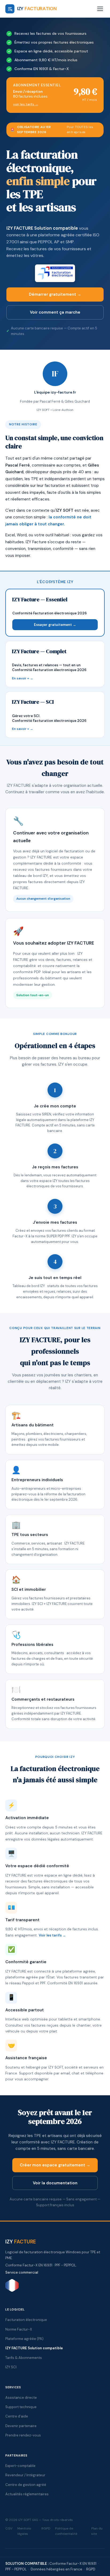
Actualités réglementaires (27, 2494)
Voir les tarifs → (52, 1935)
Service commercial (22, 2272)
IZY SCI (11, 2367)
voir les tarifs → (26, 104)
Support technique (21, 2407)
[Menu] (100, 9)
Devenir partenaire (21, 2426)
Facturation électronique (26, 2320)
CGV (9, 2528)
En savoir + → (23, 678)
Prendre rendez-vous (23, 2435)
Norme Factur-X (19, 2329)
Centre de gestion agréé (26, 2485)
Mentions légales (24, 2531)
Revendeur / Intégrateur (25, 2475)
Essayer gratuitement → (55, 625)
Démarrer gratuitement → (55, 294)
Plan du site (97, 2531)
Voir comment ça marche (55, 312)
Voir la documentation (55, 2183)
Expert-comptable (20, 2466)
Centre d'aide (17, 2416)
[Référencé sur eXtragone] (12, 2291)
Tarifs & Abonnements (24, 2358)
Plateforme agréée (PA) (24, 2339)
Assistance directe (21, 2398)
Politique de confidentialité (66, 2531)
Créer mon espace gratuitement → (55, 2165)
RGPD (46, 2528)
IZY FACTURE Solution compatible (42, 228)
